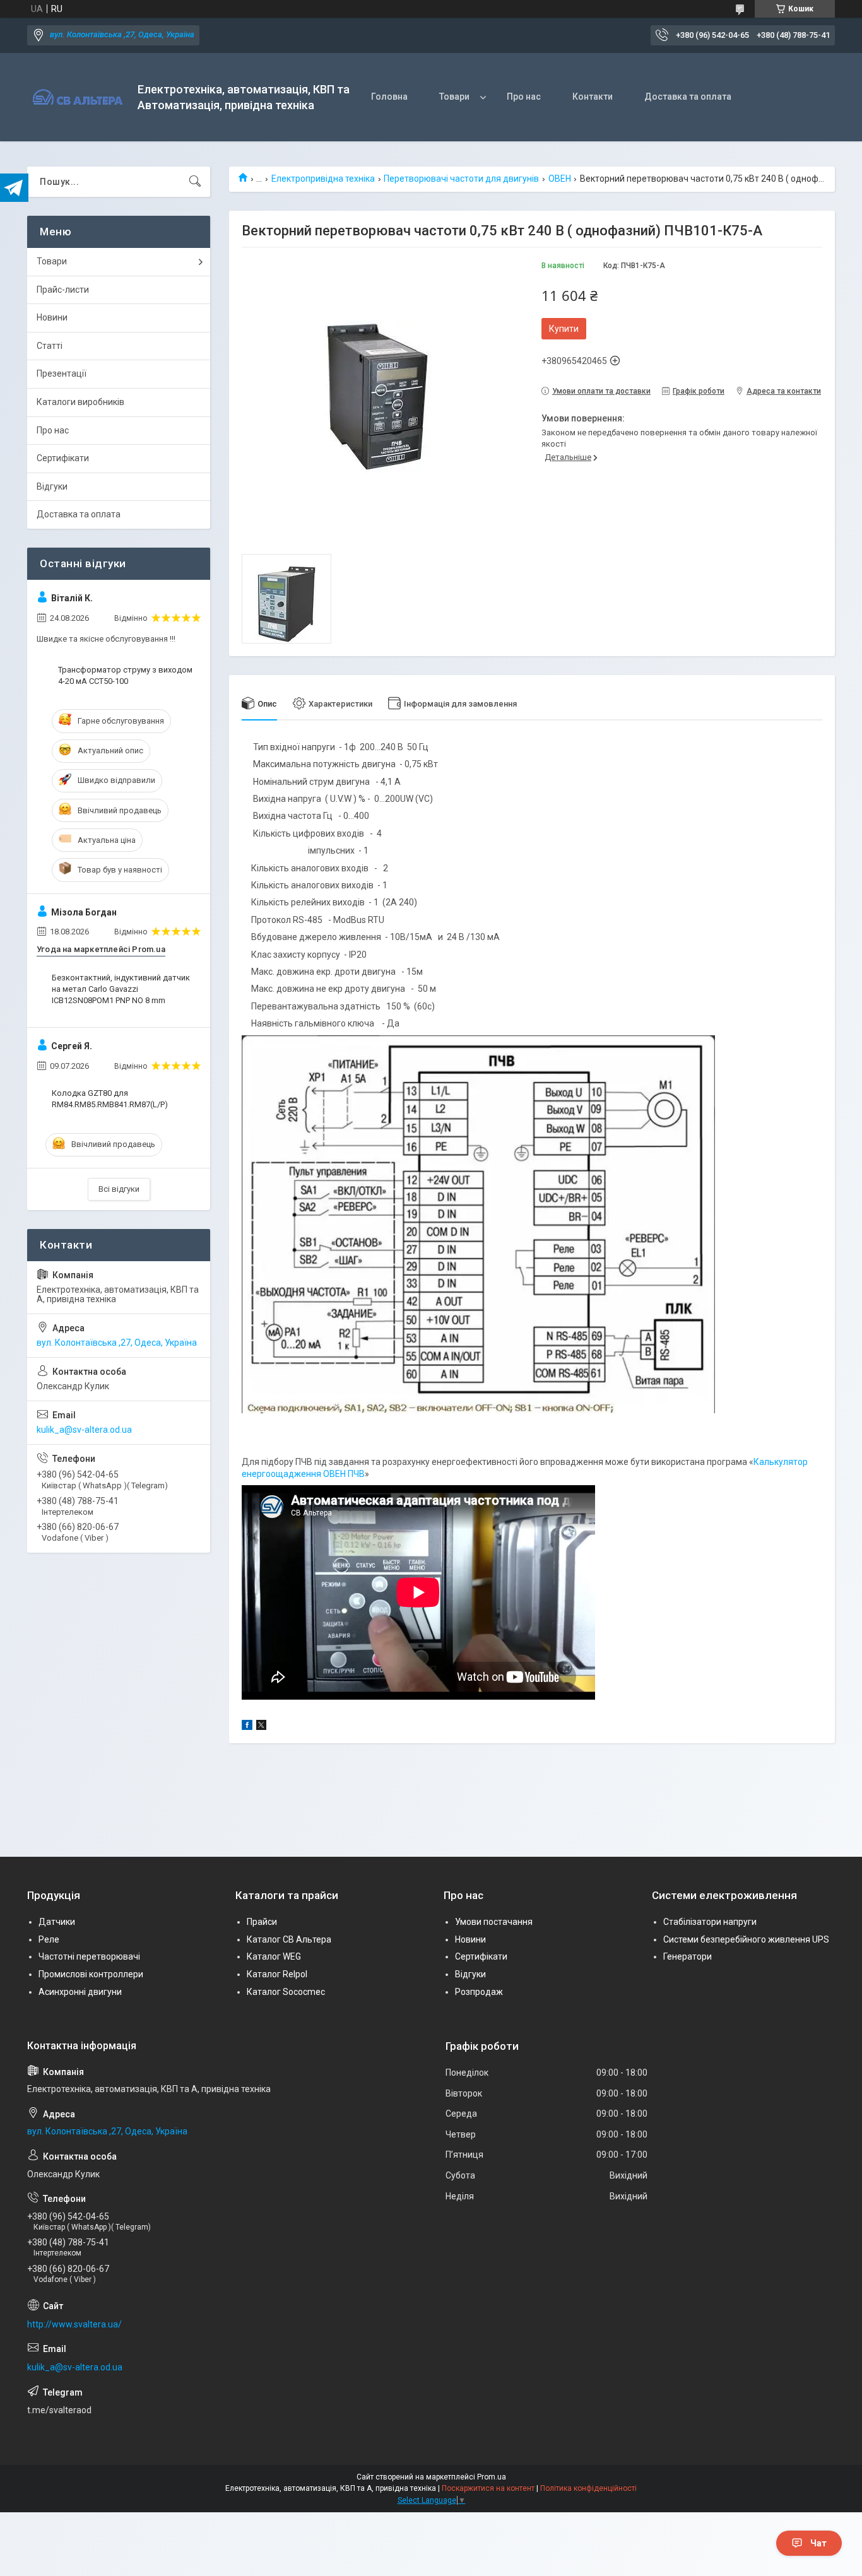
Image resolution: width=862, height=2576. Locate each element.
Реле (49, 1939)
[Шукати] (195, 182)
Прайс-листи (63, 290)
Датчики (57, 1922)
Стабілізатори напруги (710, 1922)
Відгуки (52, 486)
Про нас (524, 97)
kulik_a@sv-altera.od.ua (84, 1430)
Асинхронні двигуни (80, 1992)
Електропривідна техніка (323, 179)
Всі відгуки (119, 1189)
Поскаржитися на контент (488, 2488)
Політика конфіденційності (588, 2488)
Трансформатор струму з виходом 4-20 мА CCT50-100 (125, 675)
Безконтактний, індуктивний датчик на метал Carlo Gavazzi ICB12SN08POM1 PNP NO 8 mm (121, 989)
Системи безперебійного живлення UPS (746, 1939)
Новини (52, 317)
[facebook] (247, 1727)
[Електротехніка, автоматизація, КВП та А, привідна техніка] (78, 97)
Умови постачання (494, 1922)
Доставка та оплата (688, 97)
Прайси (262, 1922)
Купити (564, 329)
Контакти (593, 97)
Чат (818, 2543)
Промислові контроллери (91, 1974)
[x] (261, 1727)
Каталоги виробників (80, 402)
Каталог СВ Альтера (289, 1939)
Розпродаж (479, 1992)
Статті (50, 346)
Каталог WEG (274, 1956)
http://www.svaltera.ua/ (74, 2324)
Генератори (688, 1956)
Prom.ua (492, 2477)
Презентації (62, 373)
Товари (454, 97)
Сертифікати (63, 458)
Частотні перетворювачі (89, 1956)
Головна (389, 97)
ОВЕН (560, 179)
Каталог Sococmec (286, 1992)
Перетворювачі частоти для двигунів (461, 179)
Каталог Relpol (277, 1974)
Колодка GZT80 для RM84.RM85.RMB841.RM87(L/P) (110, 1099)
